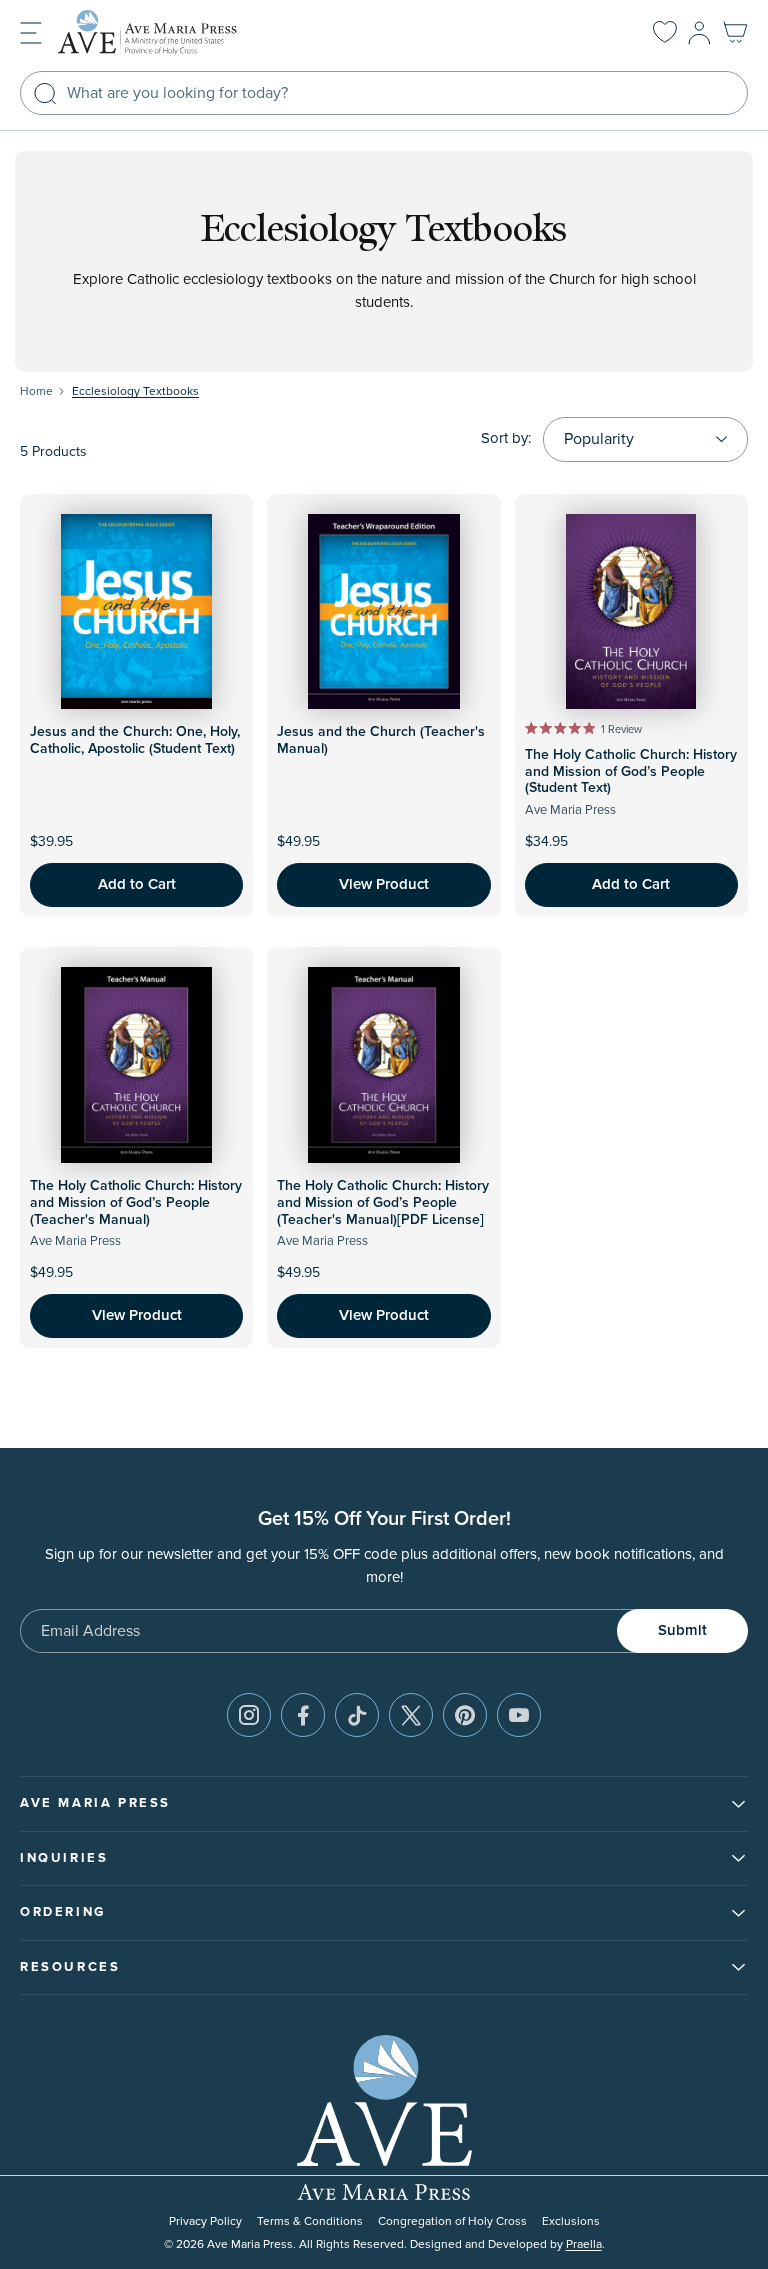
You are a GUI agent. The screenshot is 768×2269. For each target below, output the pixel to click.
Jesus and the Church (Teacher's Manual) (381, 740)
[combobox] (384, 93)
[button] (31, 31)
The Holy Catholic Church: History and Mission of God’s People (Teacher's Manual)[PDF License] (383, 1203)
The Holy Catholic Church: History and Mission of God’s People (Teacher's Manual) (136, 1203)
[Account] (699, 33)
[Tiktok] (357, 1715)
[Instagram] (249, 1715)
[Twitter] (411, 1715)
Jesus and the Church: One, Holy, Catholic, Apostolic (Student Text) (135, 740)
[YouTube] (519, 1715)
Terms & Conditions (310, 2221)
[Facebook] (303, 1715)
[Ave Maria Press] (178, 32)
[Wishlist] (665, 33)
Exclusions (571, 2221)
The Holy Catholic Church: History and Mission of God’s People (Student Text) (631, 772)
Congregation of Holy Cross (452, 2221)
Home (36, 391)
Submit (682, 1630)
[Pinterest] (465, 1715)
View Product (384, 884)
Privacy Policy (205, 2221)
